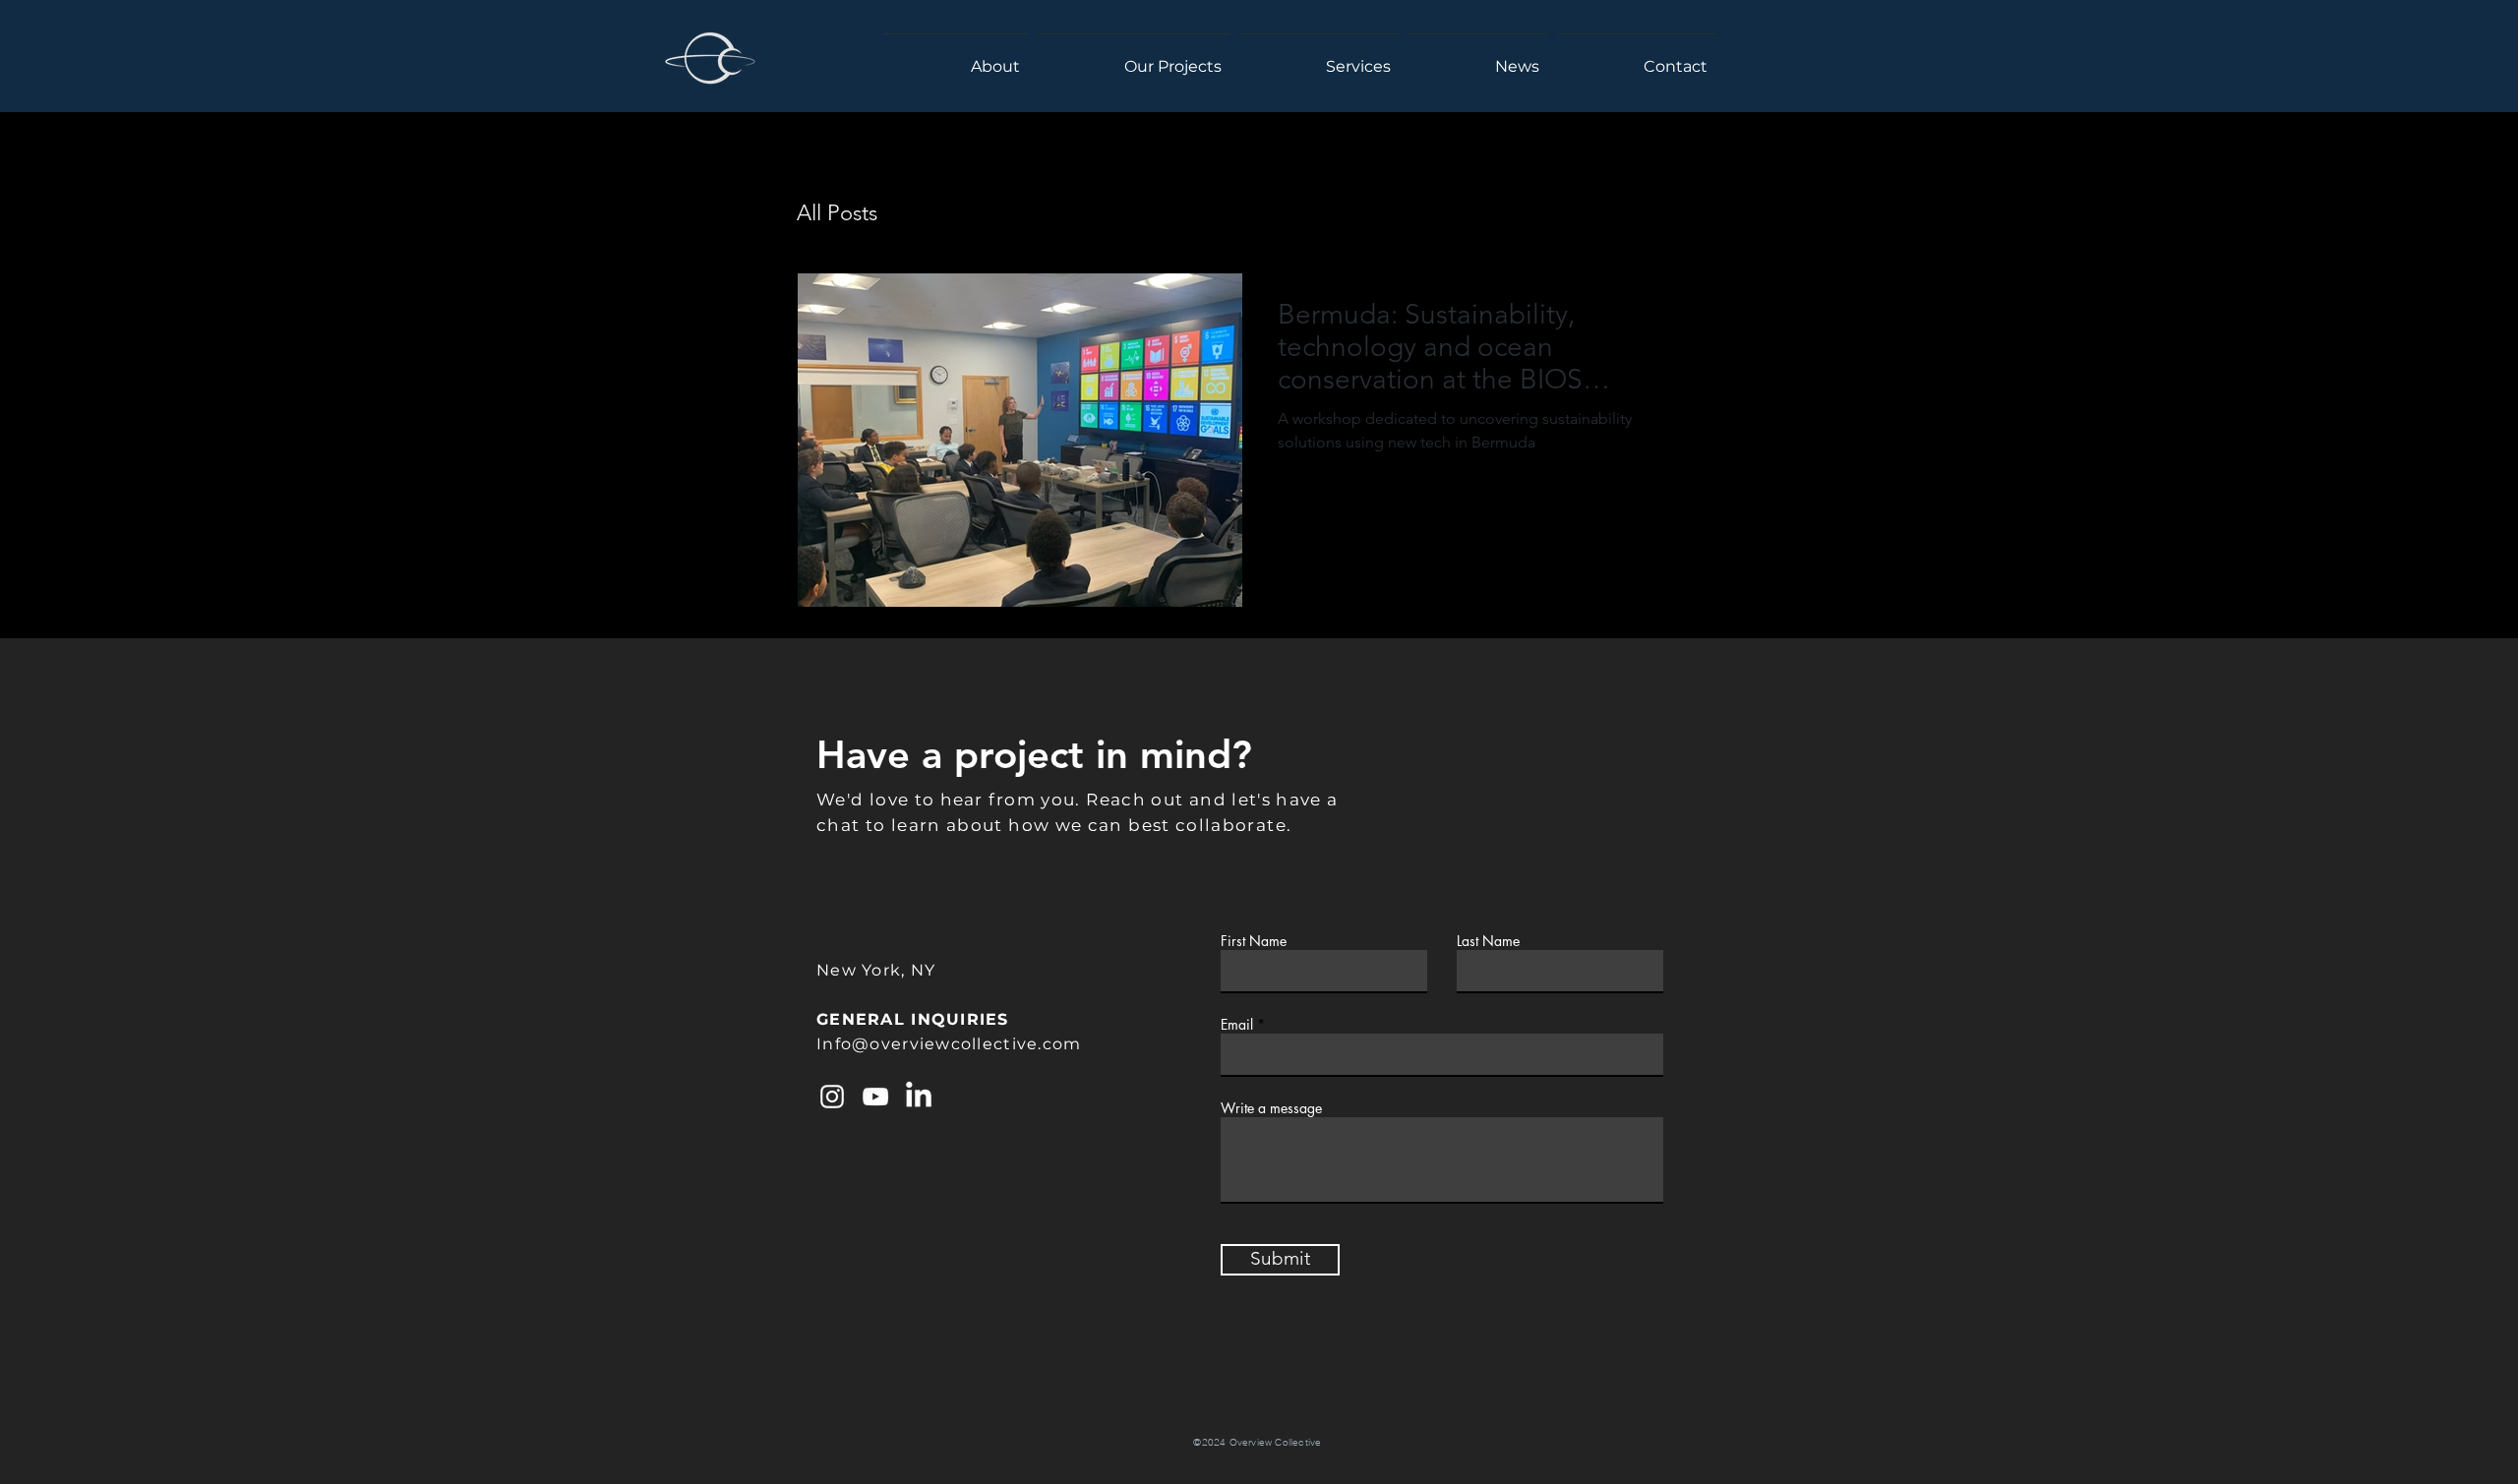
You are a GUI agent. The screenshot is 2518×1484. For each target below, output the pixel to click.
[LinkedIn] (919, 1097)
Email (1237, 1025)
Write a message (1271, 1108)
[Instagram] (832, 1097)
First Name (1254, 941)
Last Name (1488, 941)
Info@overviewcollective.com (949, 1044)
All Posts (837, 213)
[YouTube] (875, 1097)
